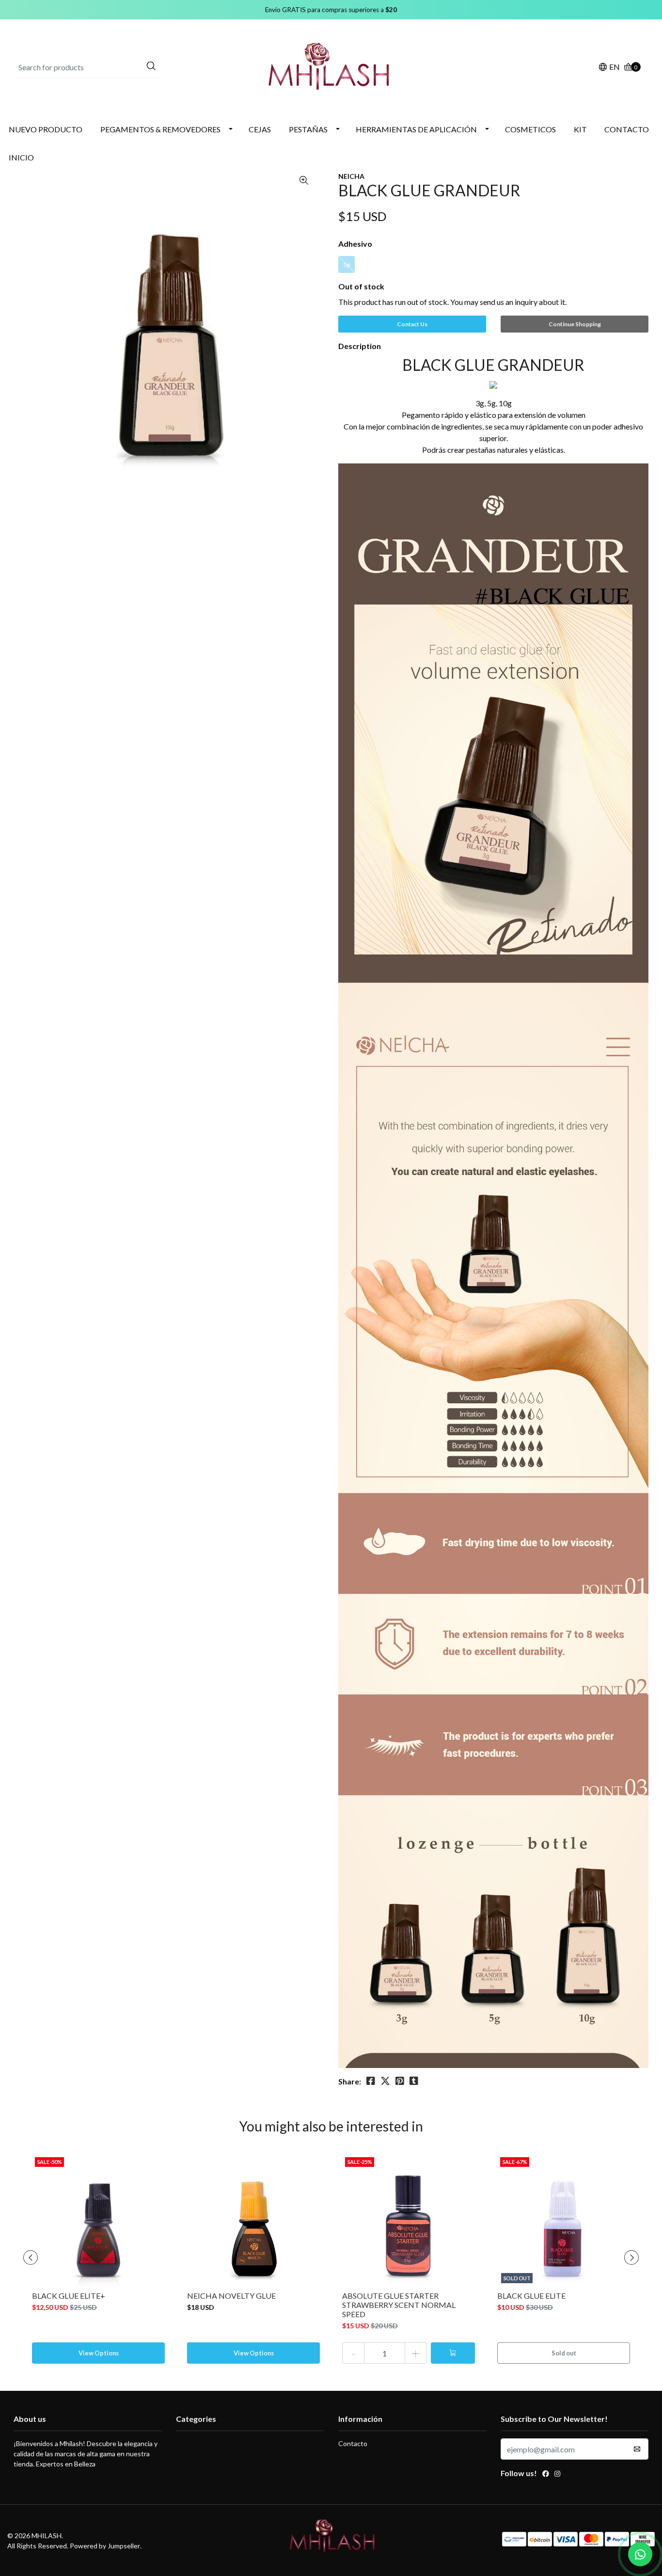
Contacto (353, 2443)
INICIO (21, 157)
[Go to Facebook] (546, 2475)
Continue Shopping (575, 324)
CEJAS (260, 129)
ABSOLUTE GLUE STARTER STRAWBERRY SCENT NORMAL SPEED (399, 2305)
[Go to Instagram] (557, 2475)
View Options (99, 2353)
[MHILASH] (331, 66)
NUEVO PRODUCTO (46, 129)
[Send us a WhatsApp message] (640, 2554)
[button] (609, 68)
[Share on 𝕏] (385, 2081)
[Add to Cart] (453, 2353)
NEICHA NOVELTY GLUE (231, 2296)
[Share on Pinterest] (400, 2081)
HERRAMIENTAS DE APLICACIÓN (416, 129)
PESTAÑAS (308, 129)
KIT (580, 129)
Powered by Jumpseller (105, 2546)
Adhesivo (355, 244)
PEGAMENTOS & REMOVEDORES (160, 129)
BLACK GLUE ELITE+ (69, 2296)
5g (347, 264)
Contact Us (412, 324)
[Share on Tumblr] (414, 2081)
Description (360, 346)
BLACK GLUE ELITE (531, 2296)
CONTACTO (627, 129)
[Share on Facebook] (371, 2081)
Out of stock (361, 286)
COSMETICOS (530, 129)
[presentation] (31, 2258)
